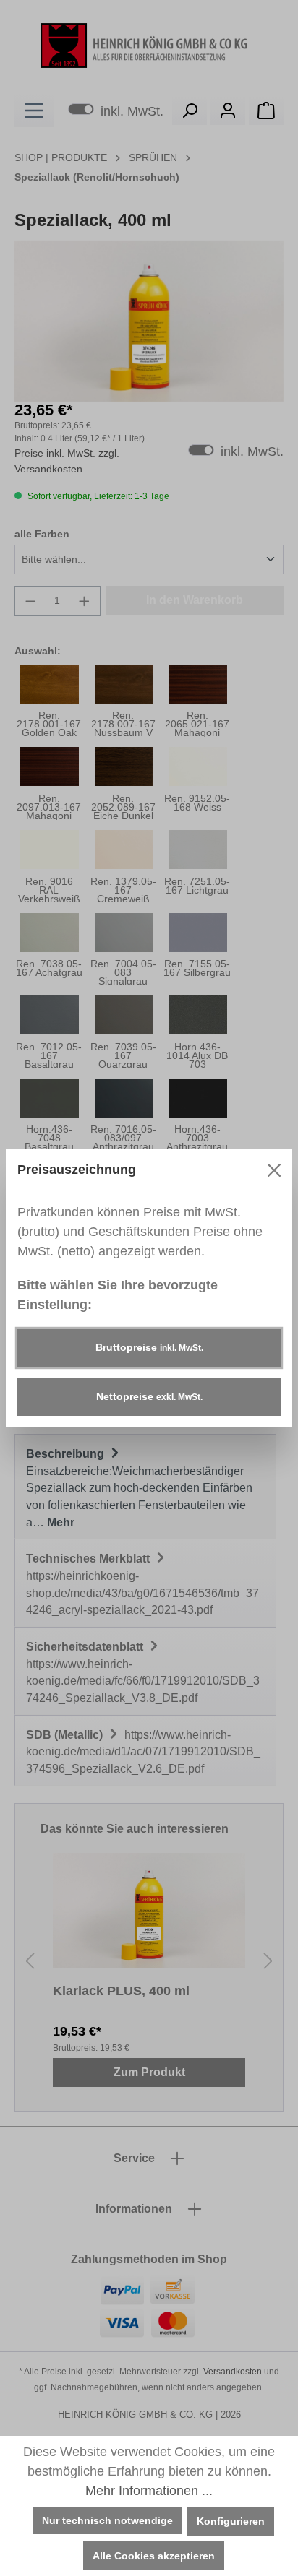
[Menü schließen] (274, 1170)
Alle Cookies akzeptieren (154, 2556)
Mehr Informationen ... (149, 2491)
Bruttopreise (149, 1347)
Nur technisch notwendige (107, 2520)
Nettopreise (149, 1396)
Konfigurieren (231, 2521)
